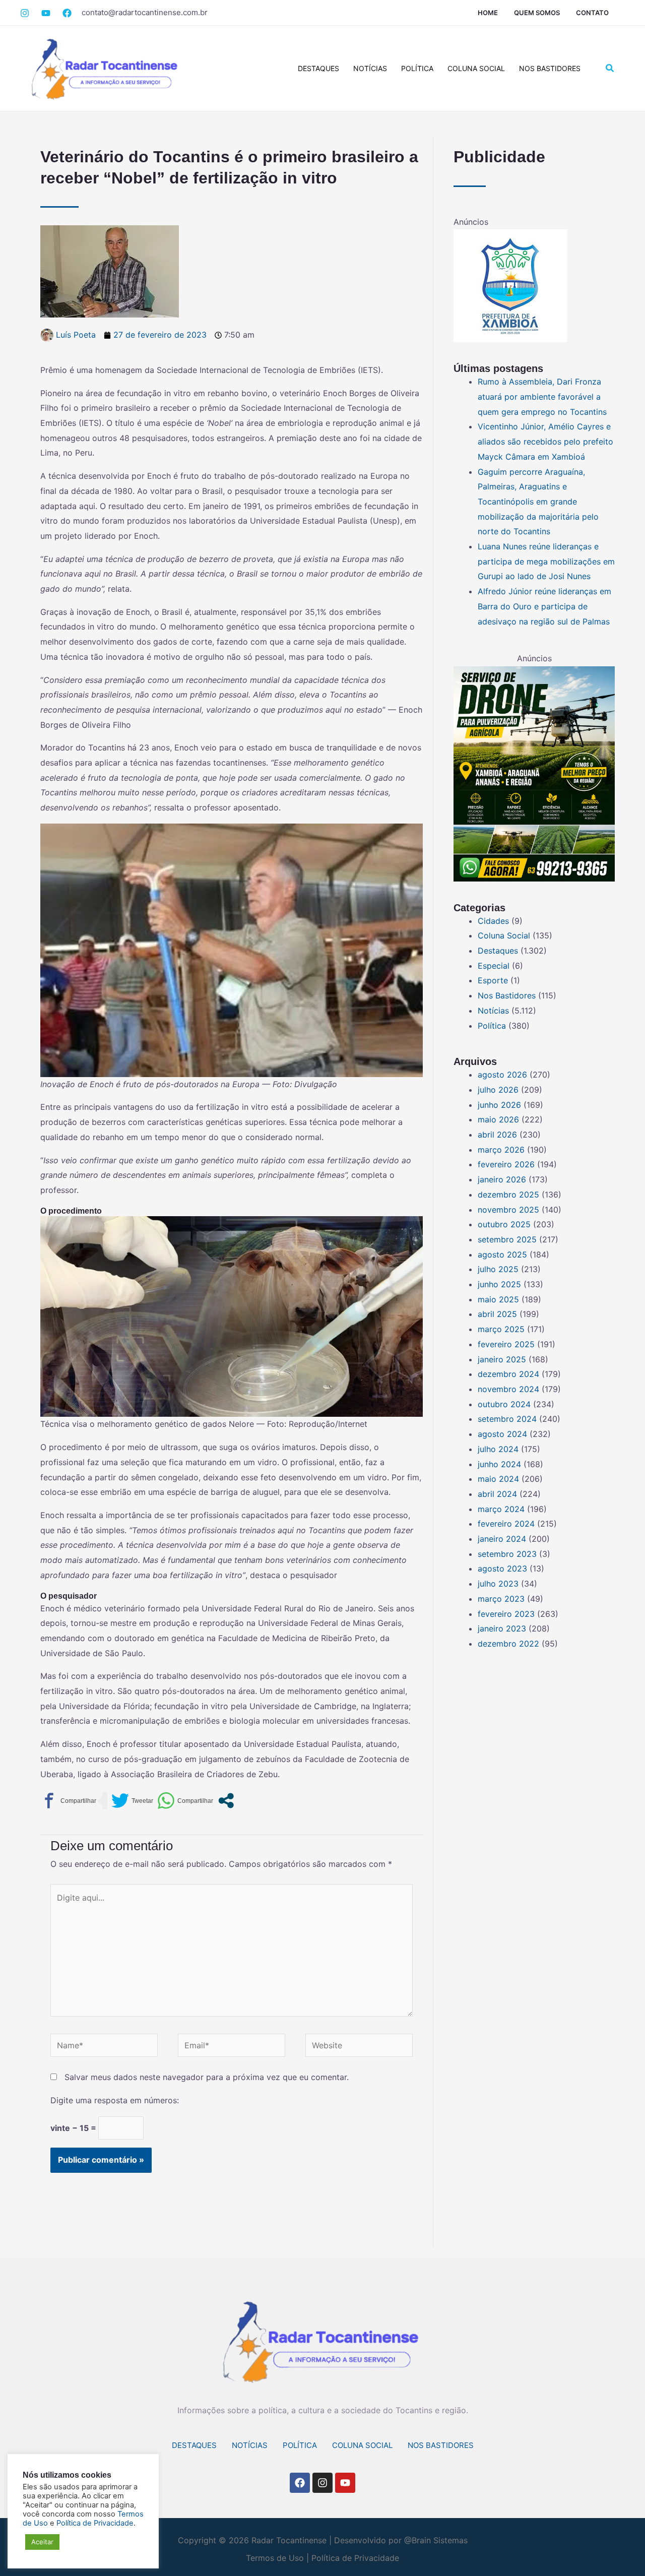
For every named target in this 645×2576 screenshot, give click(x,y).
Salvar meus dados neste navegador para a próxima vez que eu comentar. (207, 2077)
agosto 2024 (502, 1434)
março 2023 (501, 1599)
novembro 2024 (508, 1389)
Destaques (318, 68)
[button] (610, 68)
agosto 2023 (502, 1568)
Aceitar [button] (42, 2542)
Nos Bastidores (550, 68)
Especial (494, 966)
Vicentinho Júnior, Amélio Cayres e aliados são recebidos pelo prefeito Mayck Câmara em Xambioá (545, 441)
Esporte (493, 980)
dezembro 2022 (508, 1644)
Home (488, 13)
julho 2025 (498, 1269)
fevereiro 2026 (506, 1164)
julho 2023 (498, 1584)
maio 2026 (498, 1119)
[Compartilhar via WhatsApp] (185, 1801)
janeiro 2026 (502, 1179)
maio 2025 (498, 1299)
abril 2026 (497, 1135)
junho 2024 (499, 1464)
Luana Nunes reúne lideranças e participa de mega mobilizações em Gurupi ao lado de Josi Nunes (546, 561)
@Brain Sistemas (436, 2540)
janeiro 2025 (502, 1359)
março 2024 (501, 1509)
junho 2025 (499, 1284)
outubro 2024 (504, 1404)
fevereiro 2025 (506, 1344)
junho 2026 (499, 1105)
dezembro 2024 (508, 1374)
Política (417, 68)
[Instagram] (25, 13)
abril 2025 (497, 1314)
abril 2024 (497, 1494)
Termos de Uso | (277, 2558)
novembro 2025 (508, 1210)
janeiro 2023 (502, 1628)
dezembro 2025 (508, 1195)
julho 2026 (498, 1090)
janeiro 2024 (502, 1539)
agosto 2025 (502, 1254)
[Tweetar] (132, 1801)
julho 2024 (498, 1449)
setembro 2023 (507, 1554)
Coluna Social (476, 68)
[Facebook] (46, 13)
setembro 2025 (507, 1239)
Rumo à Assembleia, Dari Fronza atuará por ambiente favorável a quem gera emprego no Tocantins (542, 396)
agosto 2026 (502, 1075)
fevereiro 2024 (506, 1524)
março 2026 (501, 1150)
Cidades (493, 921)
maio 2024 (498, 1479)
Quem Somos (537, 13)
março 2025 (501, 1329)
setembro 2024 (507, 1419)
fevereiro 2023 (506, 1614)
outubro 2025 (504, 1224)
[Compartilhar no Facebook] (68, 1801)
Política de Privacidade (355, 2558)
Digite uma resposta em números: (115, 2100)
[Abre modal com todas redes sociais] (226, 1801)
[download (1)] (510, 285)
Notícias (370, 68)
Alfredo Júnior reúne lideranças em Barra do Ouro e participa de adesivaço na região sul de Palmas (544, 606)
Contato (592, 13)
